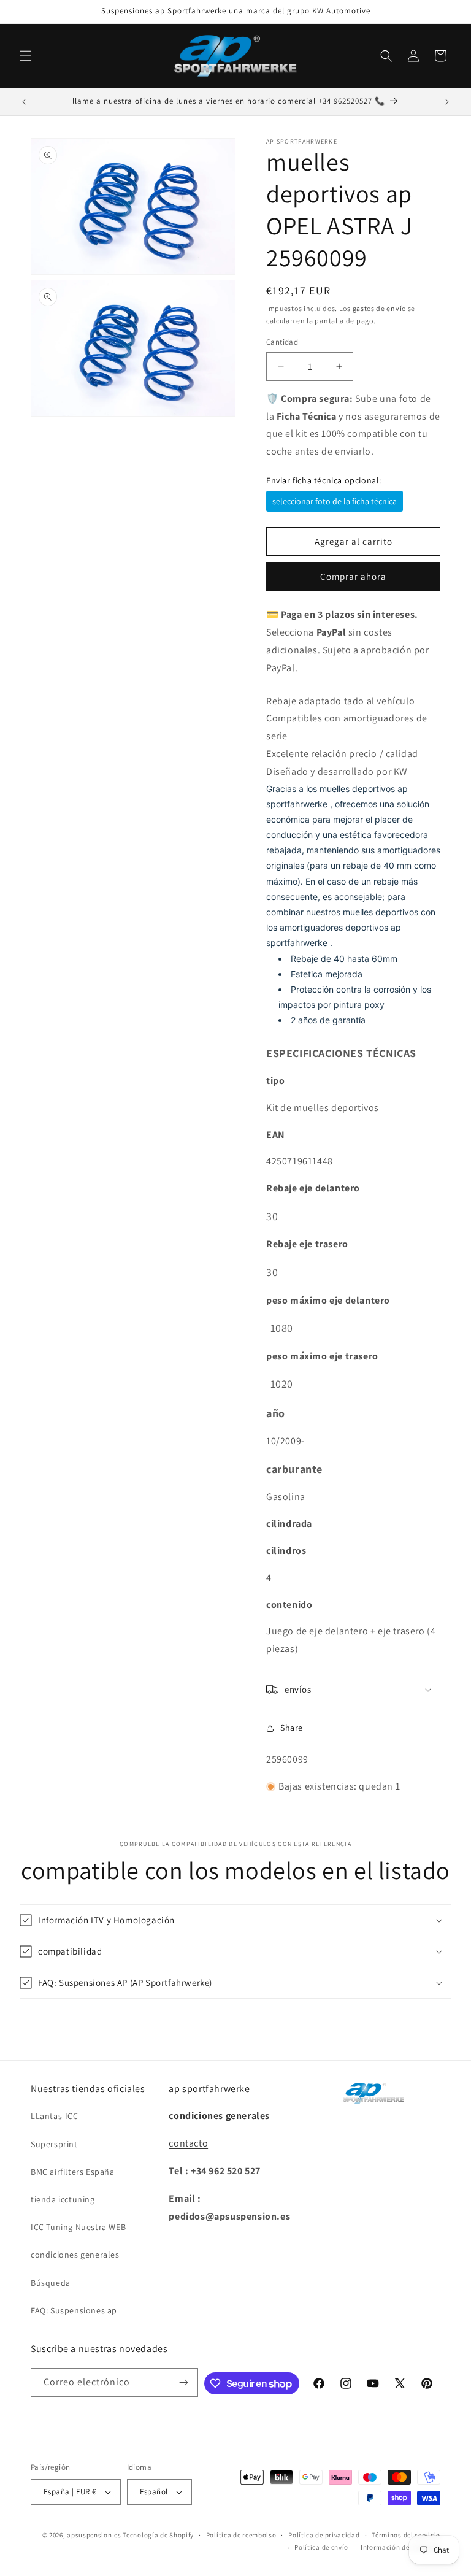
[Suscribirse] (184, 2382)
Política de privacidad (324, 2535)
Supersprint (54, 2144)
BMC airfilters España (73, 2172)
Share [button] (292, 1728)
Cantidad (282, 342)
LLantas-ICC (55, 2116)
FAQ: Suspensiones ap (74, 2310)
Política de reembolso (241, 2535)
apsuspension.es (94, 2535)
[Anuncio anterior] (24, 102)
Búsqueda (51, 2283)
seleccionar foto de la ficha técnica (335, 501)
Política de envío (321, 2547)
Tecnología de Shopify (158, 2535)
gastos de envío (380, 308)
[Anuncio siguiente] (447, 102)
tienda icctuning (63, 2199)
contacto (188, 2143)
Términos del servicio (406, 2535)
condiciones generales (75, 2255)
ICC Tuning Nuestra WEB (78, 2227)
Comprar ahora (353, 576)
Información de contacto (400, 2547)
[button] (26, 56)
